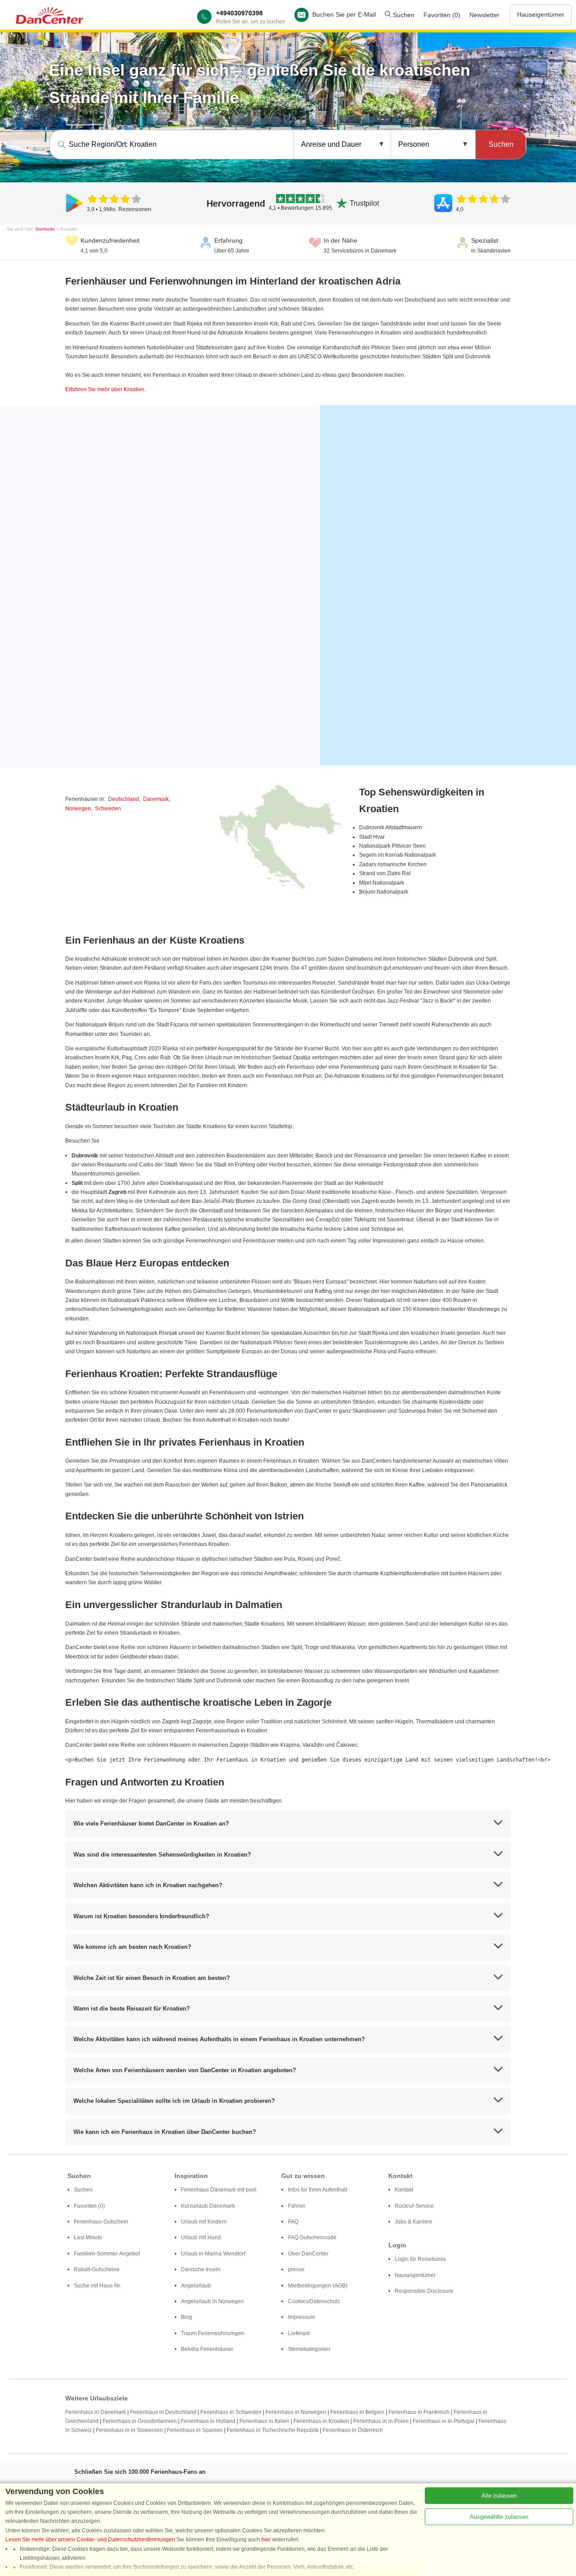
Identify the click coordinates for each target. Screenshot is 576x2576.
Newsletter (484, 15)
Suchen (403, 15)
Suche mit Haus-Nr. (97, 2286)
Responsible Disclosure (424, 2291)
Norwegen (78, 809)
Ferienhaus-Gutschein (101, 2222)
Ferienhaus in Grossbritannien (140, 2421)
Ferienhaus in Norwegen (296, 2412)
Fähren (297, 2206)
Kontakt (404, 2190)
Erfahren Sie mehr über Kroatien (105, 389)
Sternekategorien (309, 2349)
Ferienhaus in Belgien (357, 2412)
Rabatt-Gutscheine (97, 2269)
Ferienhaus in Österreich (353, 2430)
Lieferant (299, 2333)
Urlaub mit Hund (201, 2237)
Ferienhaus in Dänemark (96, 2412)
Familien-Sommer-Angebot (107, 2254)
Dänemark (156, 799)
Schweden (108, 809)
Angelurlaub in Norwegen (212, 2301)
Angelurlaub (196, 2286)
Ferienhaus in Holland (208, 2421)
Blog (187, 2317)
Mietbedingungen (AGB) (318, 2286)
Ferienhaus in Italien (264, 2421)
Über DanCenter (308, 2254)
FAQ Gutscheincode (312, 2237)
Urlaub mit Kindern (204, 2222)
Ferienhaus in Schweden (231, 2412)
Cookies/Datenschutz (314, 2301)
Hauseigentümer (541, 14)
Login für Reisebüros (420, 2259)
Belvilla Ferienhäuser (207, 2349)
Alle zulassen (499, 2496)
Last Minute (88, 2237)
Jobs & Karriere (414, 2222)
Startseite (45, 229)
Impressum (301, 2317)
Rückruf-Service (414, 2206)
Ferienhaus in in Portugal (443, 2421)
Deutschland (124, 799)
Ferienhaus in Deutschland (163, 2412)
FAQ (293, 2222)
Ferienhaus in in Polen (381, 2421)
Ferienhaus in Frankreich (419, 2412)
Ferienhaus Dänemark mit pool (219, 2190)
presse (296, 2269)
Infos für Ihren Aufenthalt (317, 2190)
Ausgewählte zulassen (499, 2517)
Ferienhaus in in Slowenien (129, 2430)
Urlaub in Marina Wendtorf (213, 2254)
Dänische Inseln (201, 2269)
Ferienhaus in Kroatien (321, 2421)
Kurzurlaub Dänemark (208, 2206)
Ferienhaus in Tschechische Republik (273, 2430)
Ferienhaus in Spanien (195, 2430)
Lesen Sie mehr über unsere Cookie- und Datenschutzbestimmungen (90, 2540)
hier (266, 2540)
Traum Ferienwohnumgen (213, 2333)
